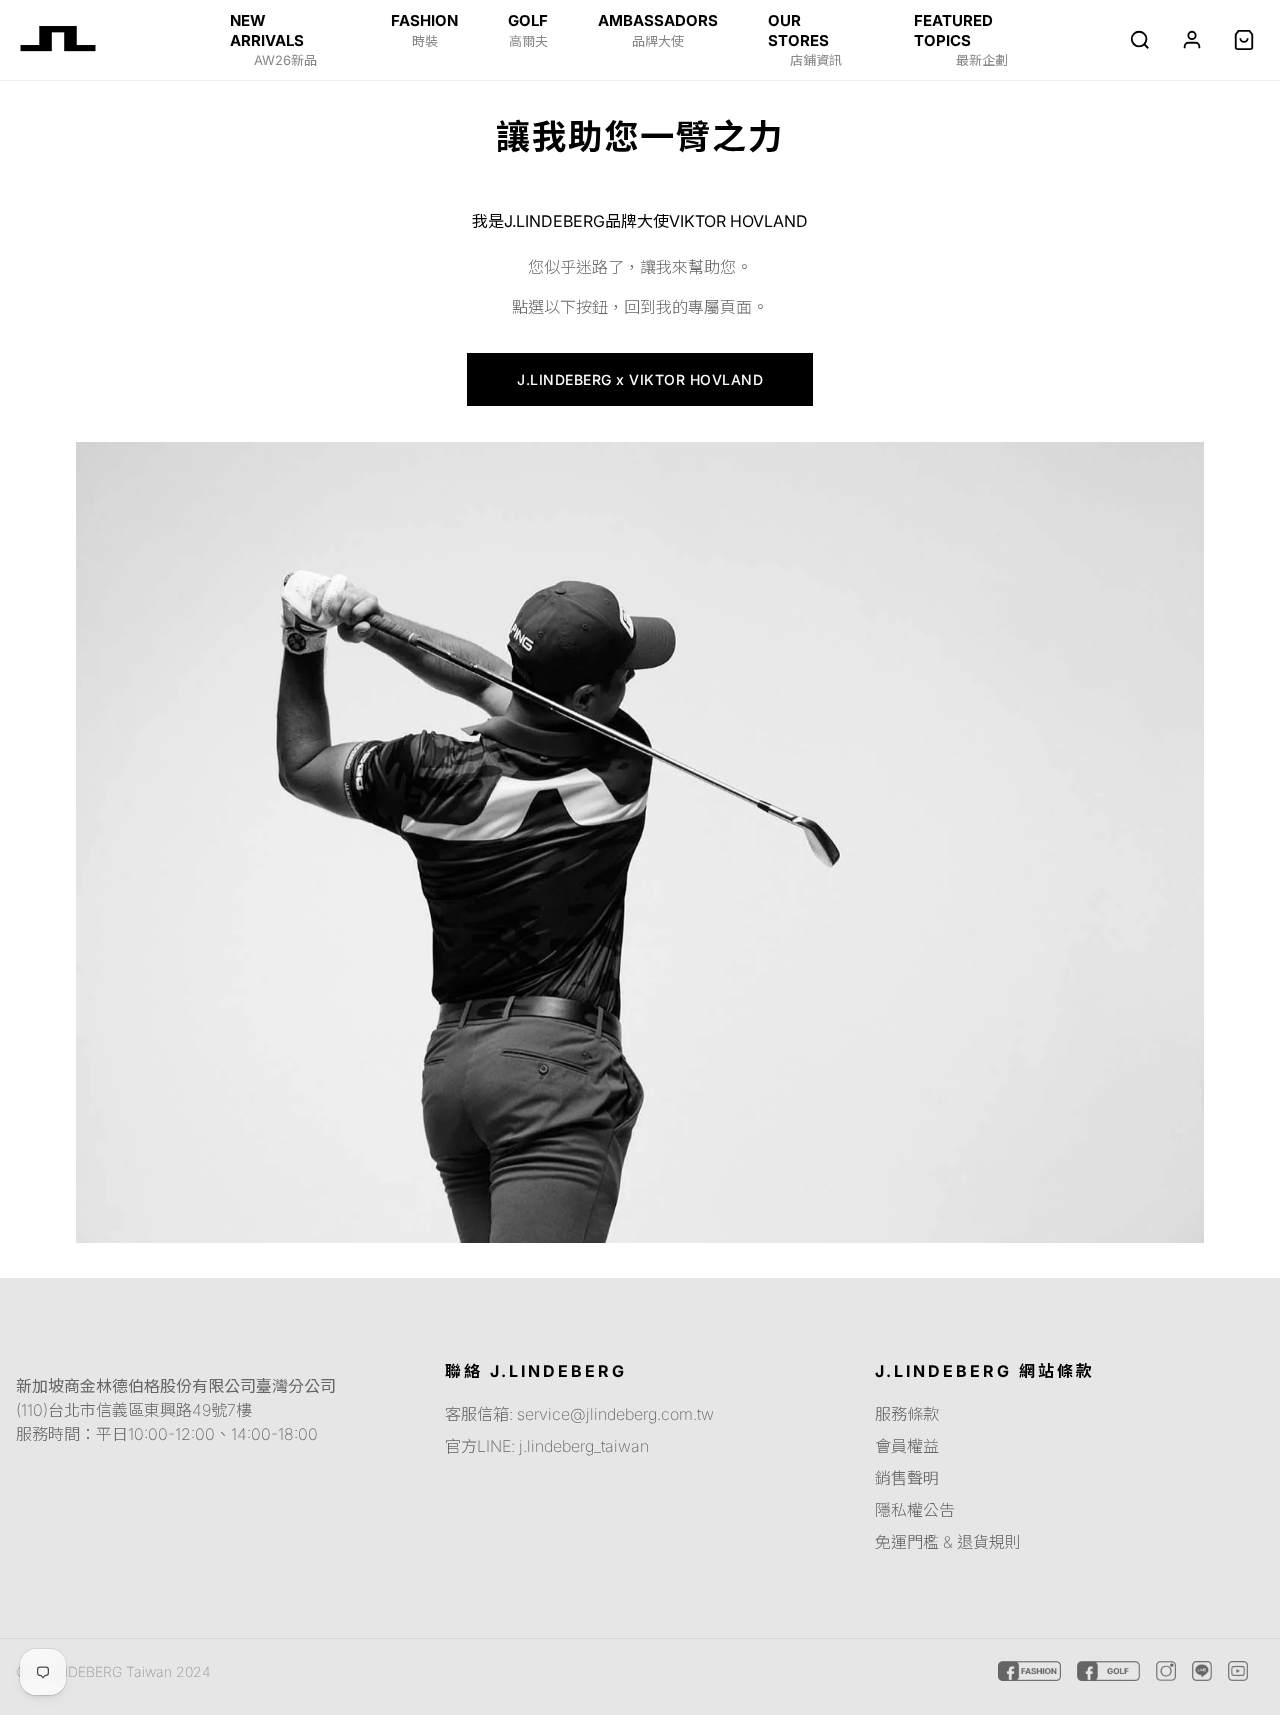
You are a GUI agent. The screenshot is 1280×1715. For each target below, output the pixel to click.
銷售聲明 (907, 1478)
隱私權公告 (915, 1510)
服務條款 (907, 1414)
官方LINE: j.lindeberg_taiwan (547, 1446)
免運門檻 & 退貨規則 (948, 1542)
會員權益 (907, 1446)
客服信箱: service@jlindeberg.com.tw (579, 1414)
